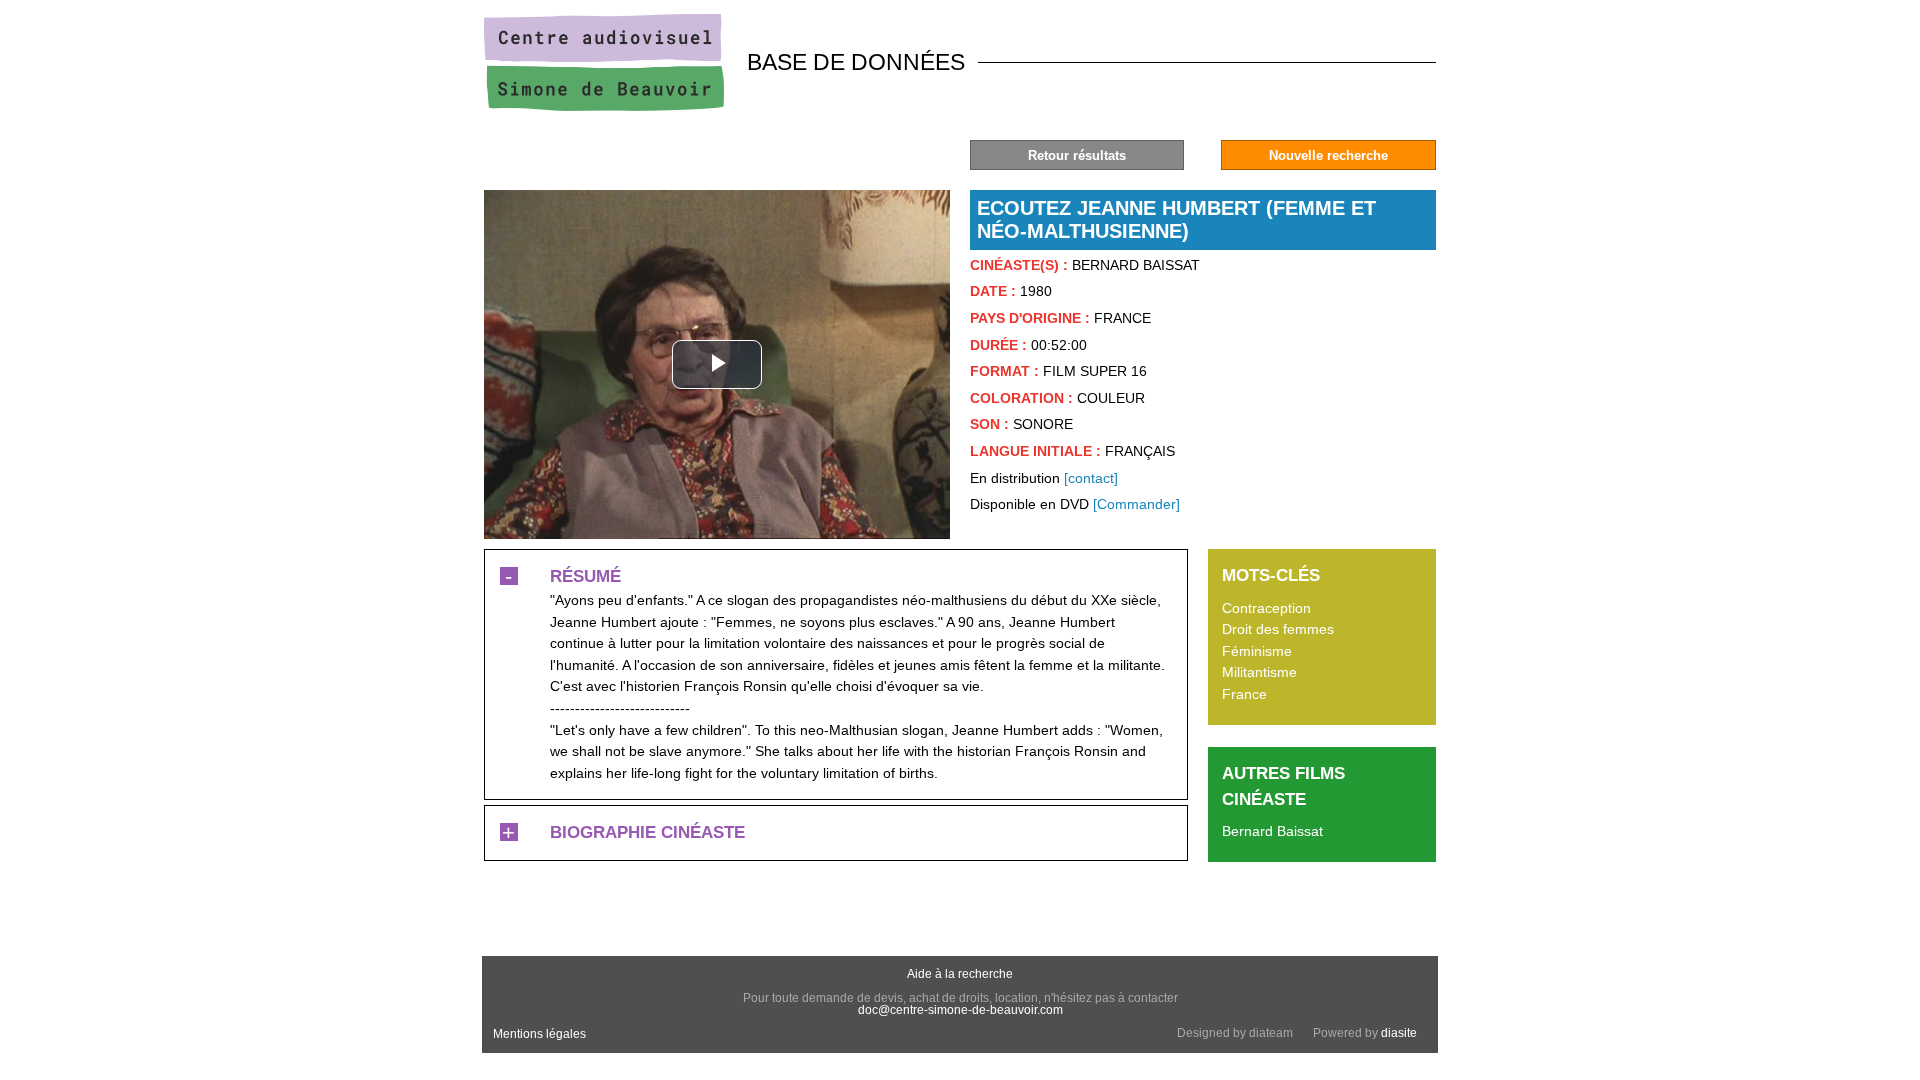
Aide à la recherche (960, 974)
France (1244, 694)
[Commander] (1136, 504)
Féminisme (1257, 651)
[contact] (1091, 478)
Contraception (1266, 608)
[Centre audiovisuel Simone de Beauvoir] (604, 106)
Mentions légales (539, 1034)
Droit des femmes (1278, 629)
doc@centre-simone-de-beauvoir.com (960, 1010)
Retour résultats (1077, 155)
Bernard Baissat (1272, 831)
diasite (1399, 1033)
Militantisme (1259, 672)
